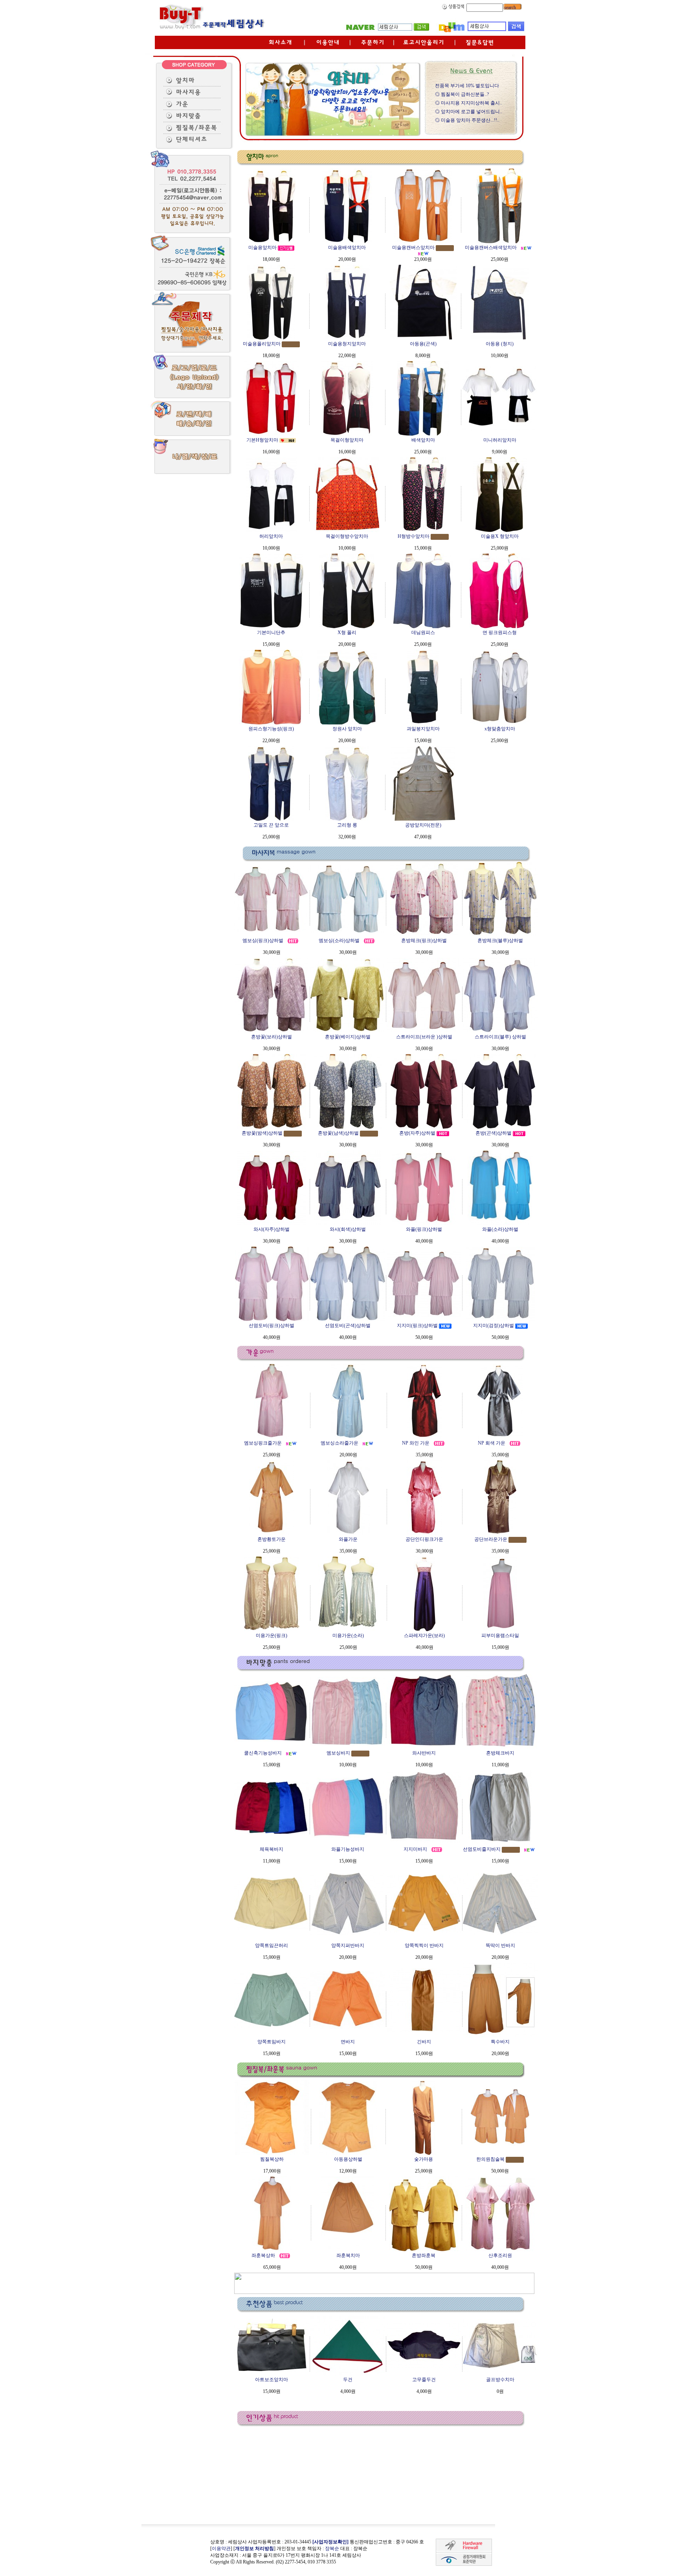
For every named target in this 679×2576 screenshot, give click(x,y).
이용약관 (221, 2548)
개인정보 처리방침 (254, 2548)
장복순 (332, 2548)
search (509, 7)
